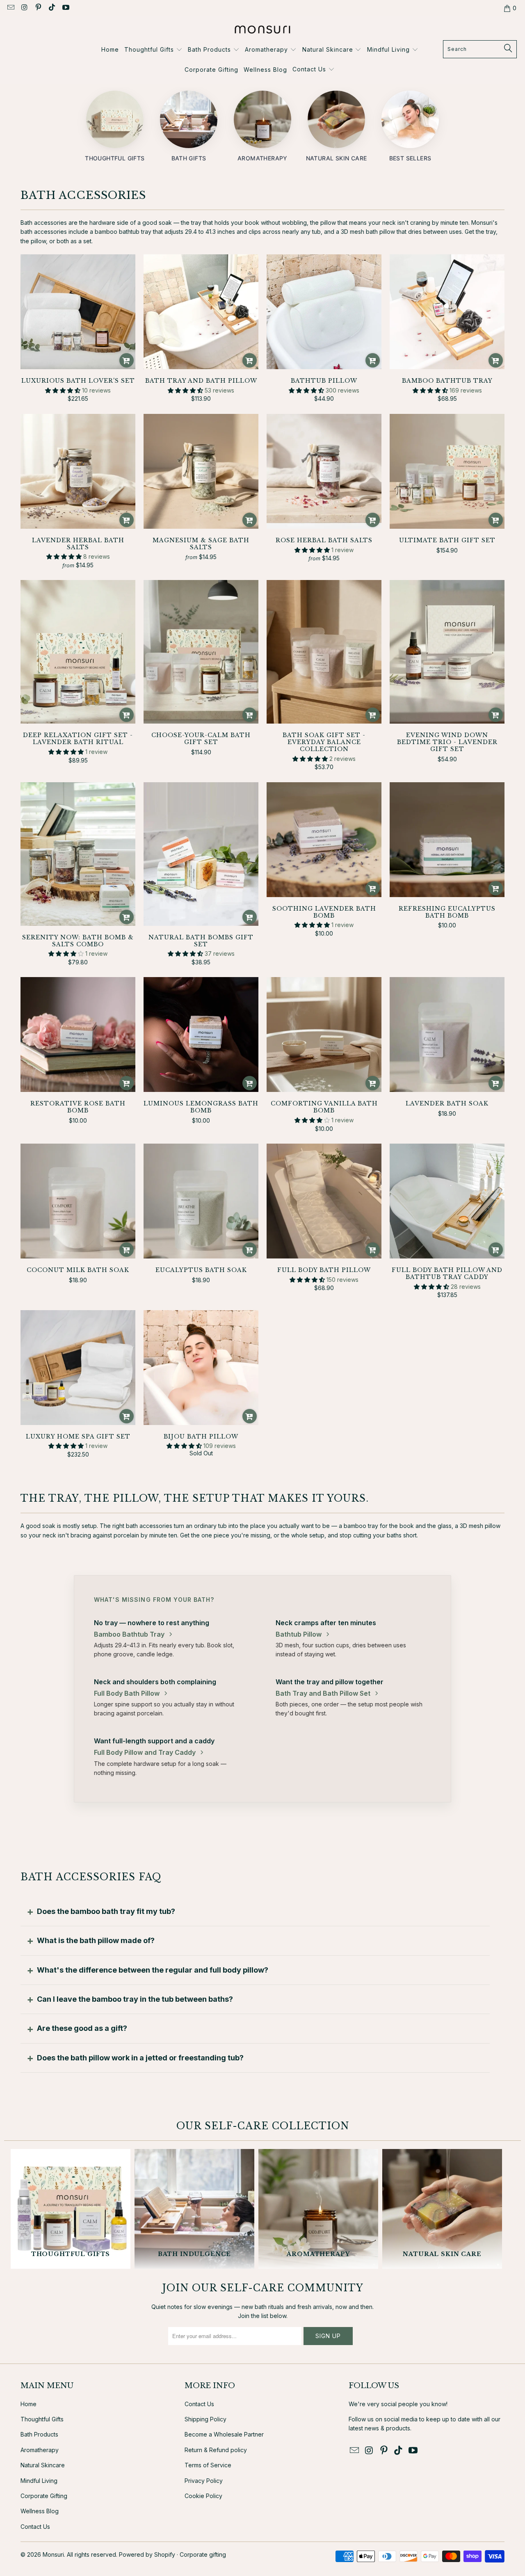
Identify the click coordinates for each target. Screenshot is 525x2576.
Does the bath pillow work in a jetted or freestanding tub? (140, 2058)
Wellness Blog (40, 2511)
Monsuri (53, 2554)
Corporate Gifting (44, 2496)
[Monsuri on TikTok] (52, 8)
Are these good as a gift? (82, 2028)
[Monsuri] (263, 30)
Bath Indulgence (194, 2209)
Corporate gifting (203, 2554)
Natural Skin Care (442, 2209)
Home (29, 2404)
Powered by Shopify (147, 2554)
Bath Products (39, 2434)
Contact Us (35, 2527)
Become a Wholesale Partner (224, 2434)
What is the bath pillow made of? (96, 1940)
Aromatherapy (318, 2209)
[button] (153, 50)
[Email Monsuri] (10, 8)
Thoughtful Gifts (71, 2209)
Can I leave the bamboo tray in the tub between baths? (135, 1999)
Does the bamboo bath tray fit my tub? (106, 1911)
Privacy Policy (204, 2481)
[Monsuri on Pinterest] (38, 8)
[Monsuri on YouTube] (65, 8)
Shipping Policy (205, 2419)
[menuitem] (110, 50)
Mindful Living (39, 2481)
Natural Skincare (43, 2465)
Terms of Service (208, 2465)
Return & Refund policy (216, 2450)
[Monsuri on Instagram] (24, 8)
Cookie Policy (203, 2496)
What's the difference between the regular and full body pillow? (153, 1970)
